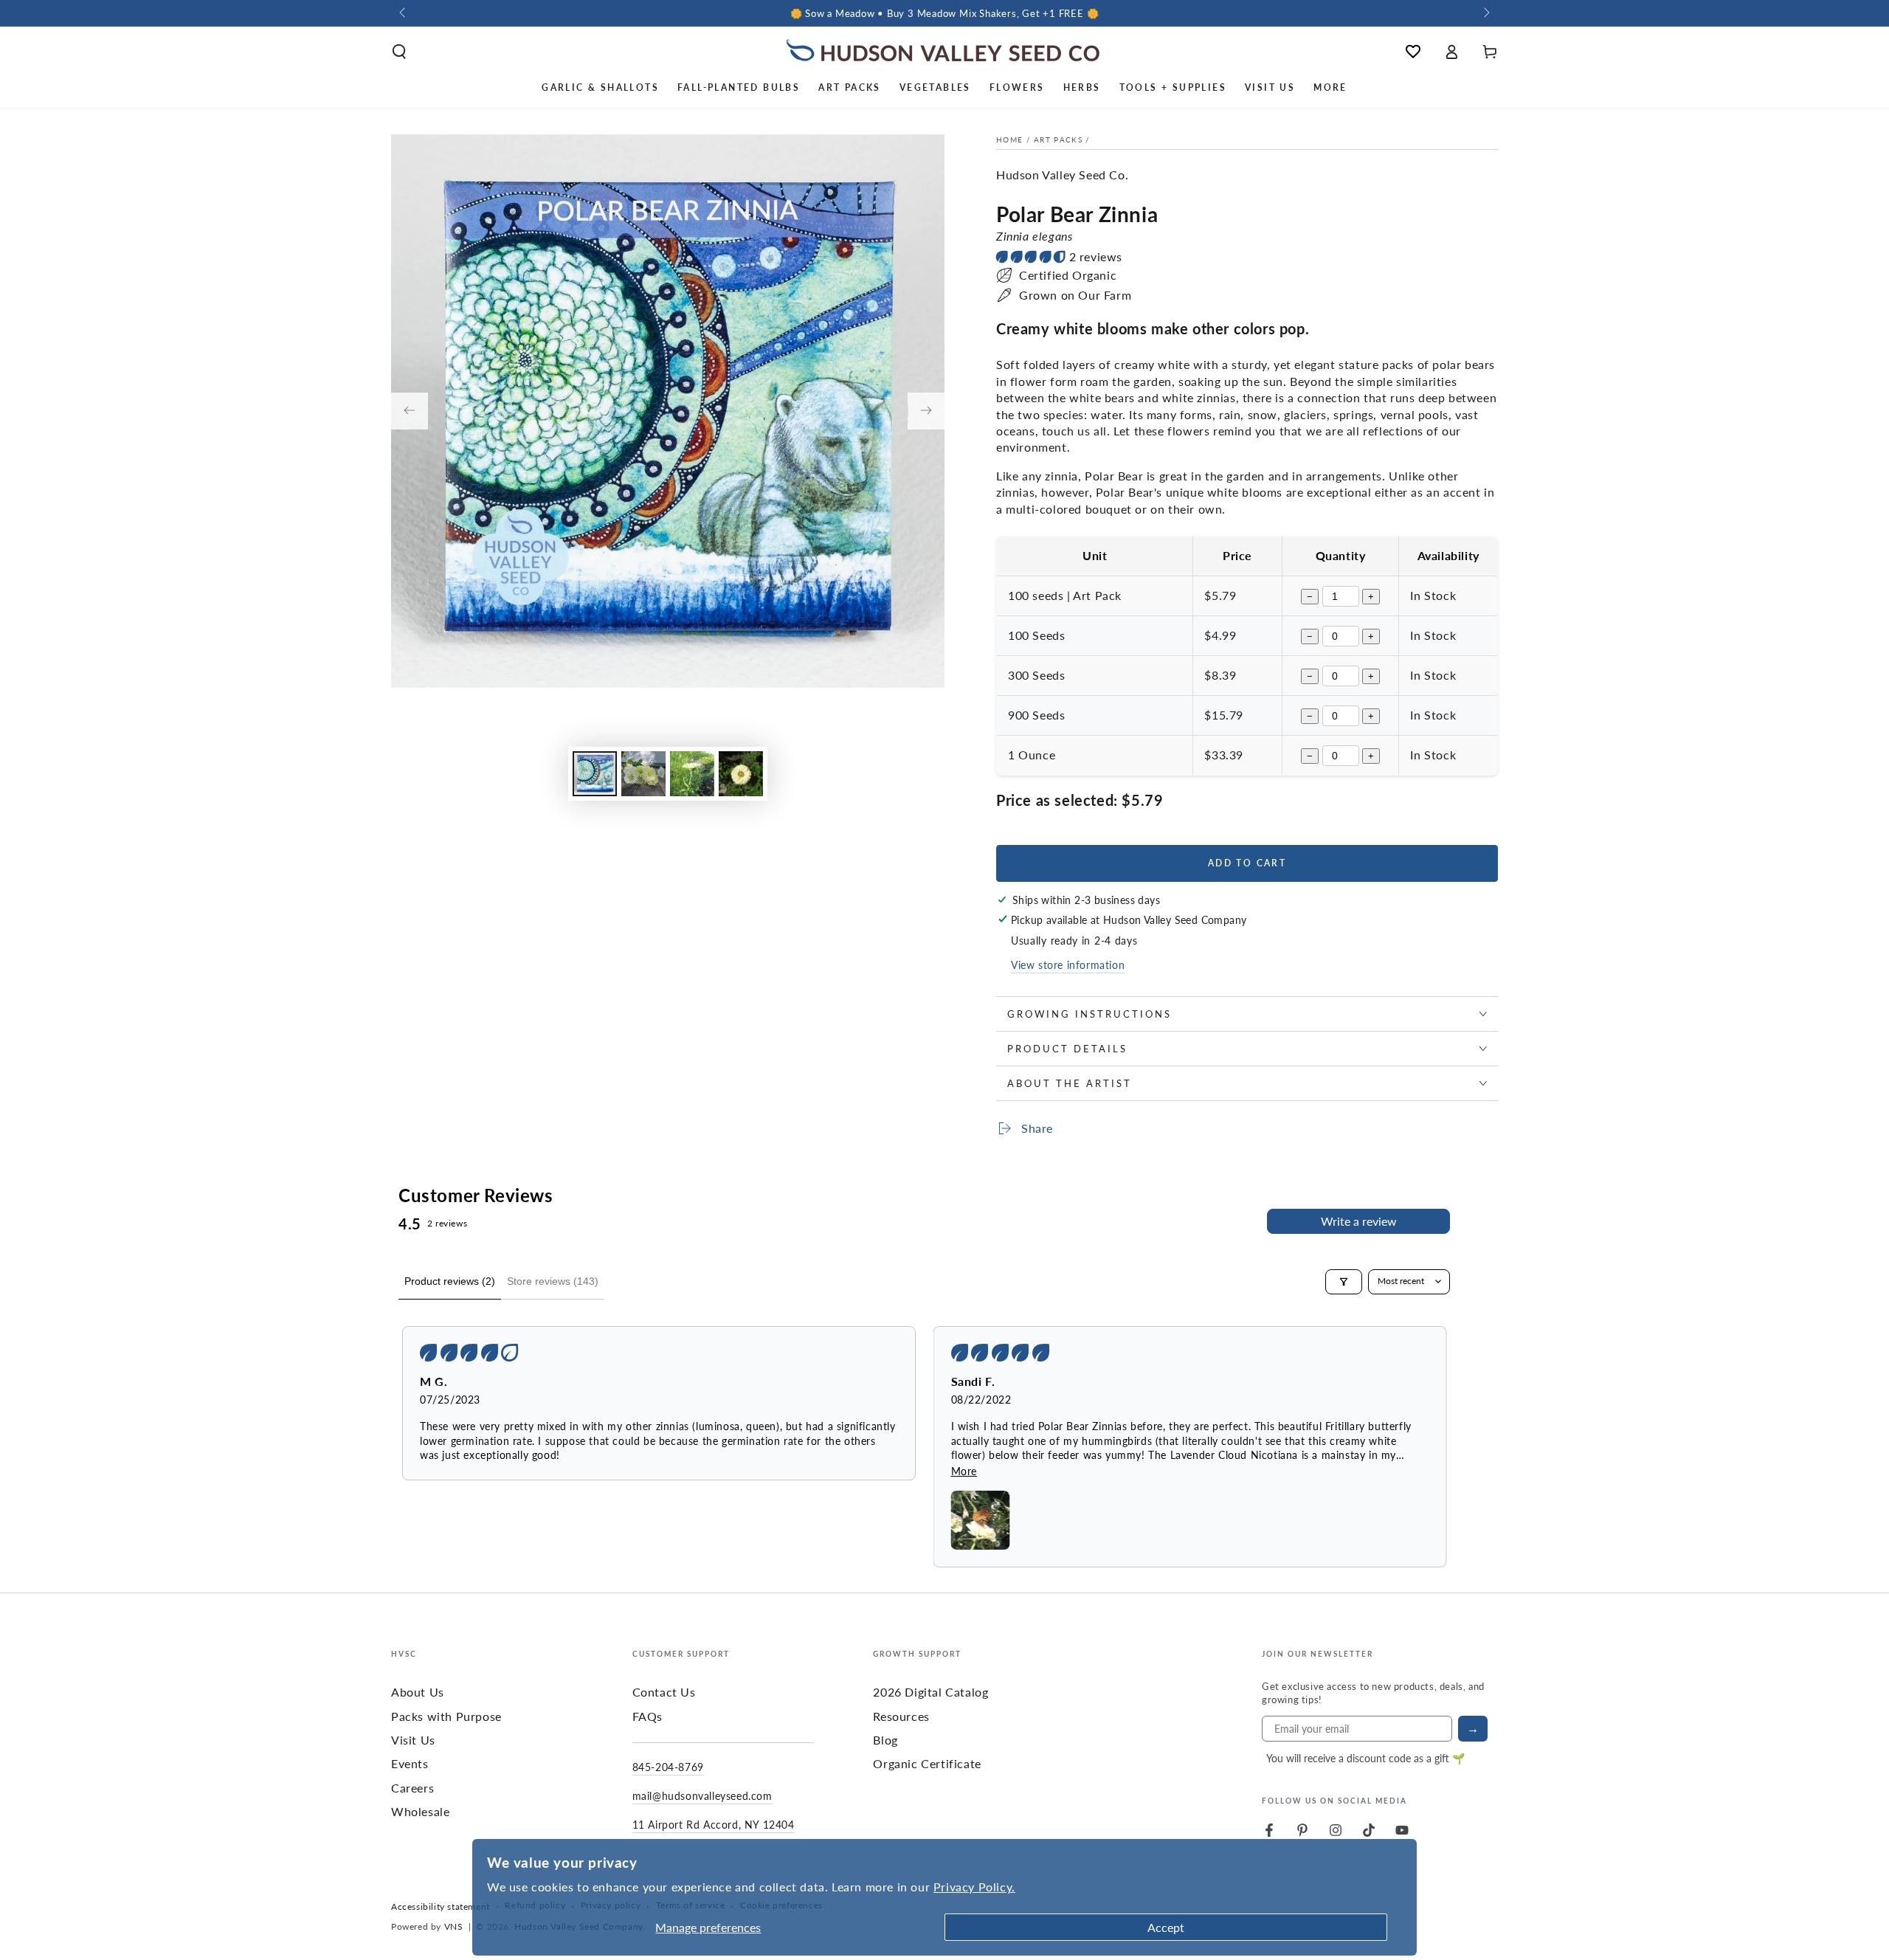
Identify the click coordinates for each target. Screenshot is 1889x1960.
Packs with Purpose (446, 1716)
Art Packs (1058, 139)
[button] (399, 52)
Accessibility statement (441, 1907)
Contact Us (664, 1692)
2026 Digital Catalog (930, 1692)
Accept (1166, 1927)
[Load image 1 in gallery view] (595, 774)
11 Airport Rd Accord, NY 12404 (714, 1824)
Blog (885, 1740)
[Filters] (1344, 1282)
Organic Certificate (927, 1763)
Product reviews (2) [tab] (450, 1281)
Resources (901, 1716)
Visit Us (413, 1740)
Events (410, 1763)
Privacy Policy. (974, 1887)
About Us (418, 1692)
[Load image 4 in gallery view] (741, 774)
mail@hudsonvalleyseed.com (702, 1795)
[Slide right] (1485, 13)
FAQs (647, 1716)
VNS (454, 1926)
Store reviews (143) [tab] (553, 1281)
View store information (1068, 965)
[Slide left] (404, 13)
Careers (412, 1788)
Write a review (1359, 1221)
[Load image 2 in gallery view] (643, 774)
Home (1009, 139)
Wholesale (420, 1811)
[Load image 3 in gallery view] (692, 774)
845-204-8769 (668, 1767)
